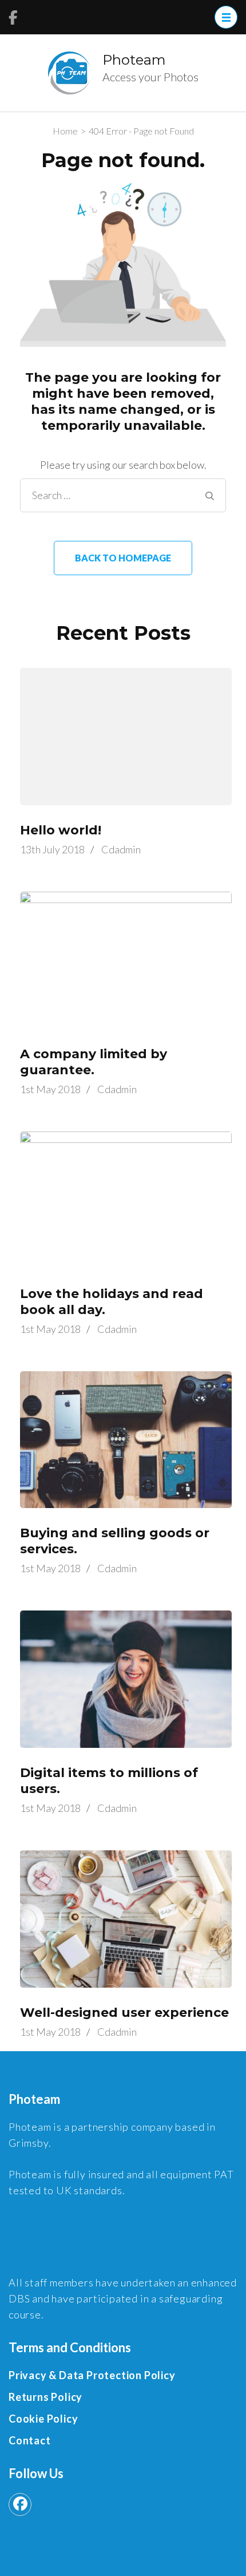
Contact (30, 2440)
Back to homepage (123, 558)
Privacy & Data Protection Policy (92, 2375)
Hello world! (61, 830)
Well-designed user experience (124, 2013)
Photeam (134, 60)
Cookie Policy (43, 2419)
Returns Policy (45, 2397)
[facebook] (20, 2504)
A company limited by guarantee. (94, 1062)
